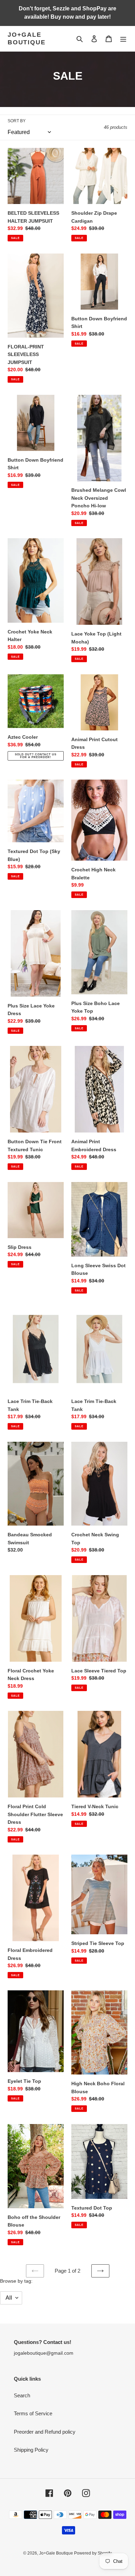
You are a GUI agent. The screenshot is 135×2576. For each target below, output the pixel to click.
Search (22, 2395)
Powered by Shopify (93, 2553)
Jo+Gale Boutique (26, 38)
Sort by (17, 121)
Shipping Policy (31, 2450)
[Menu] (123, 39)
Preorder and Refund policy (45, 2432)
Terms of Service (33, 2413)
